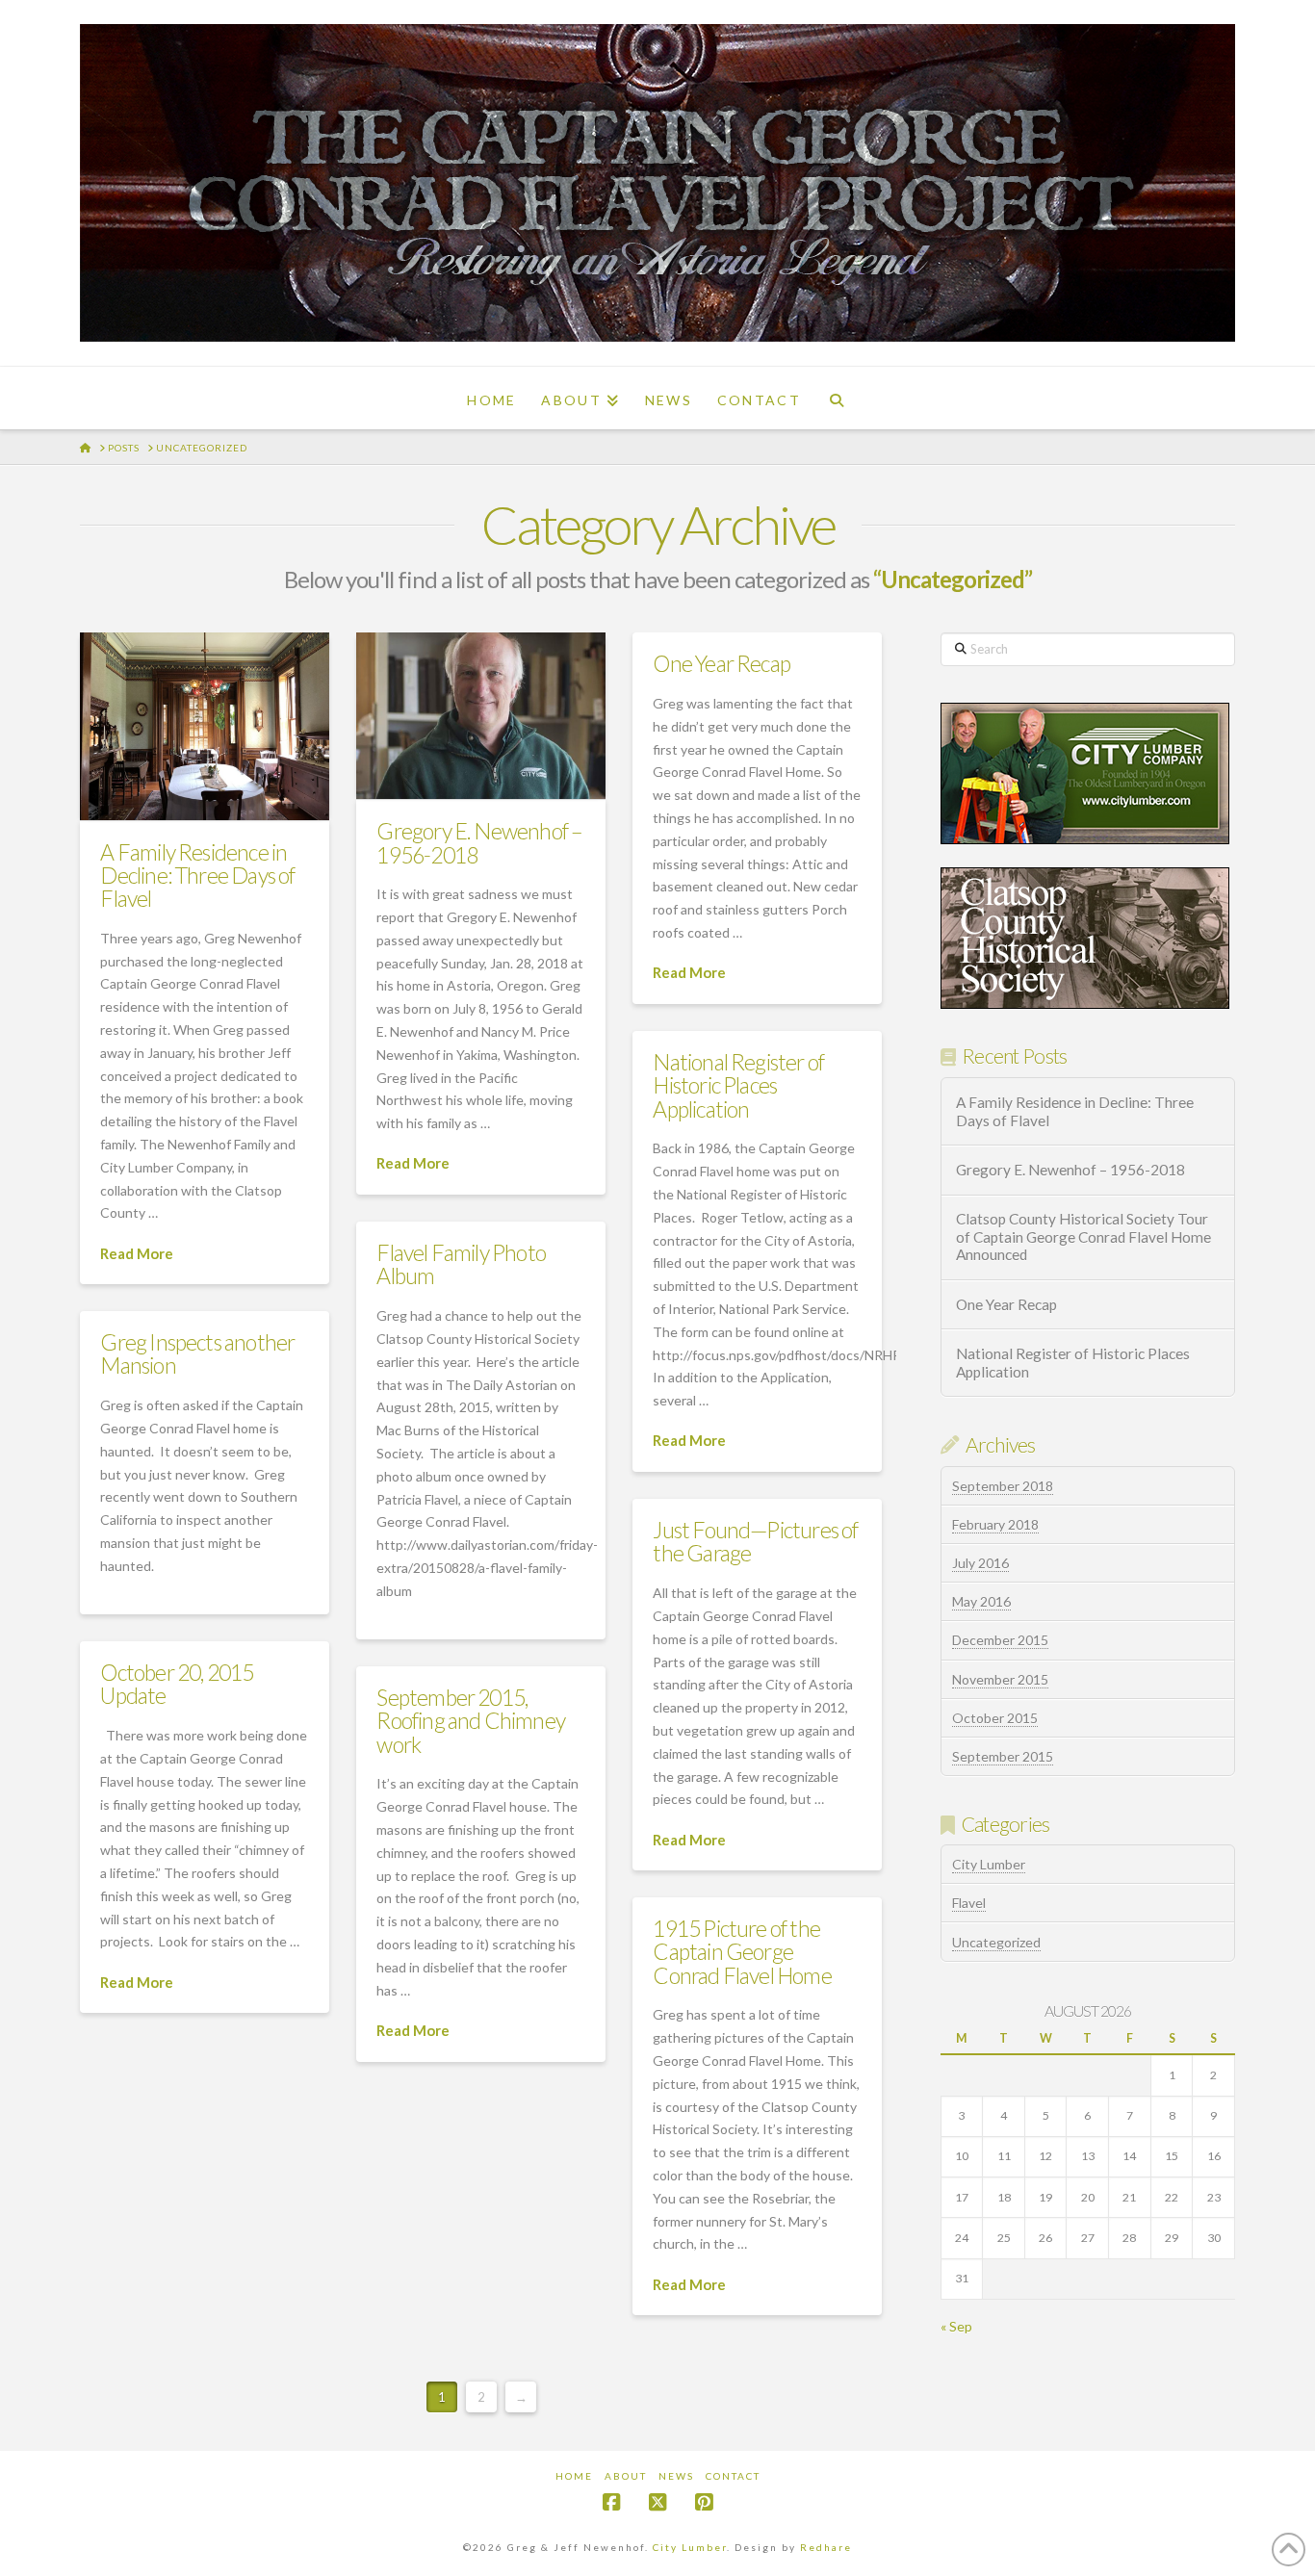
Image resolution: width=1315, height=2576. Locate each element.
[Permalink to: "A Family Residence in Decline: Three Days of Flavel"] (205, 726)
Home (574, 2476)
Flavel (969, 1903)
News (676, 2476)
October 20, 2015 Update (177, 1684)
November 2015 (1000, 1679)
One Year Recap (722, 663)
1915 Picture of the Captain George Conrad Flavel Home (742, 1951)
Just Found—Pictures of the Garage (755, 1541)
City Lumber (989, 1864)
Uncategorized (996, 1942)
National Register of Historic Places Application (738, 1085)
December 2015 (1000, 1640)
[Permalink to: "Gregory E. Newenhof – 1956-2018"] (481, 716)
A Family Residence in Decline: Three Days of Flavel (197, 875)
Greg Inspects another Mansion (197, 1353)
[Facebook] (611, 2502)
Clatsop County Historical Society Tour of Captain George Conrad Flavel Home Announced (1083, 1236)
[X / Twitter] (657, 2502)
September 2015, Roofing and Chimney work (471, 1720)
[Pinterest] (704, 2502)
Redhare (826, 2547)
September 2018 (1003, 1486)
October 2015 (995, 1718)
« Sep (956, 2326)
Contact (733, 2476)
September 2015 (1003, 1756)
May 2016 (981, 1601)
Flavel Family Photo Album (461, 1264)
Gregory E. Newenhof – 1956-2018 (479, 842)
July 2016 (980, 1563)
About (626, 2476)
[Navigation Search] (837, 398)
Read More (137, 1253)
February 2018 (995, 1524)
